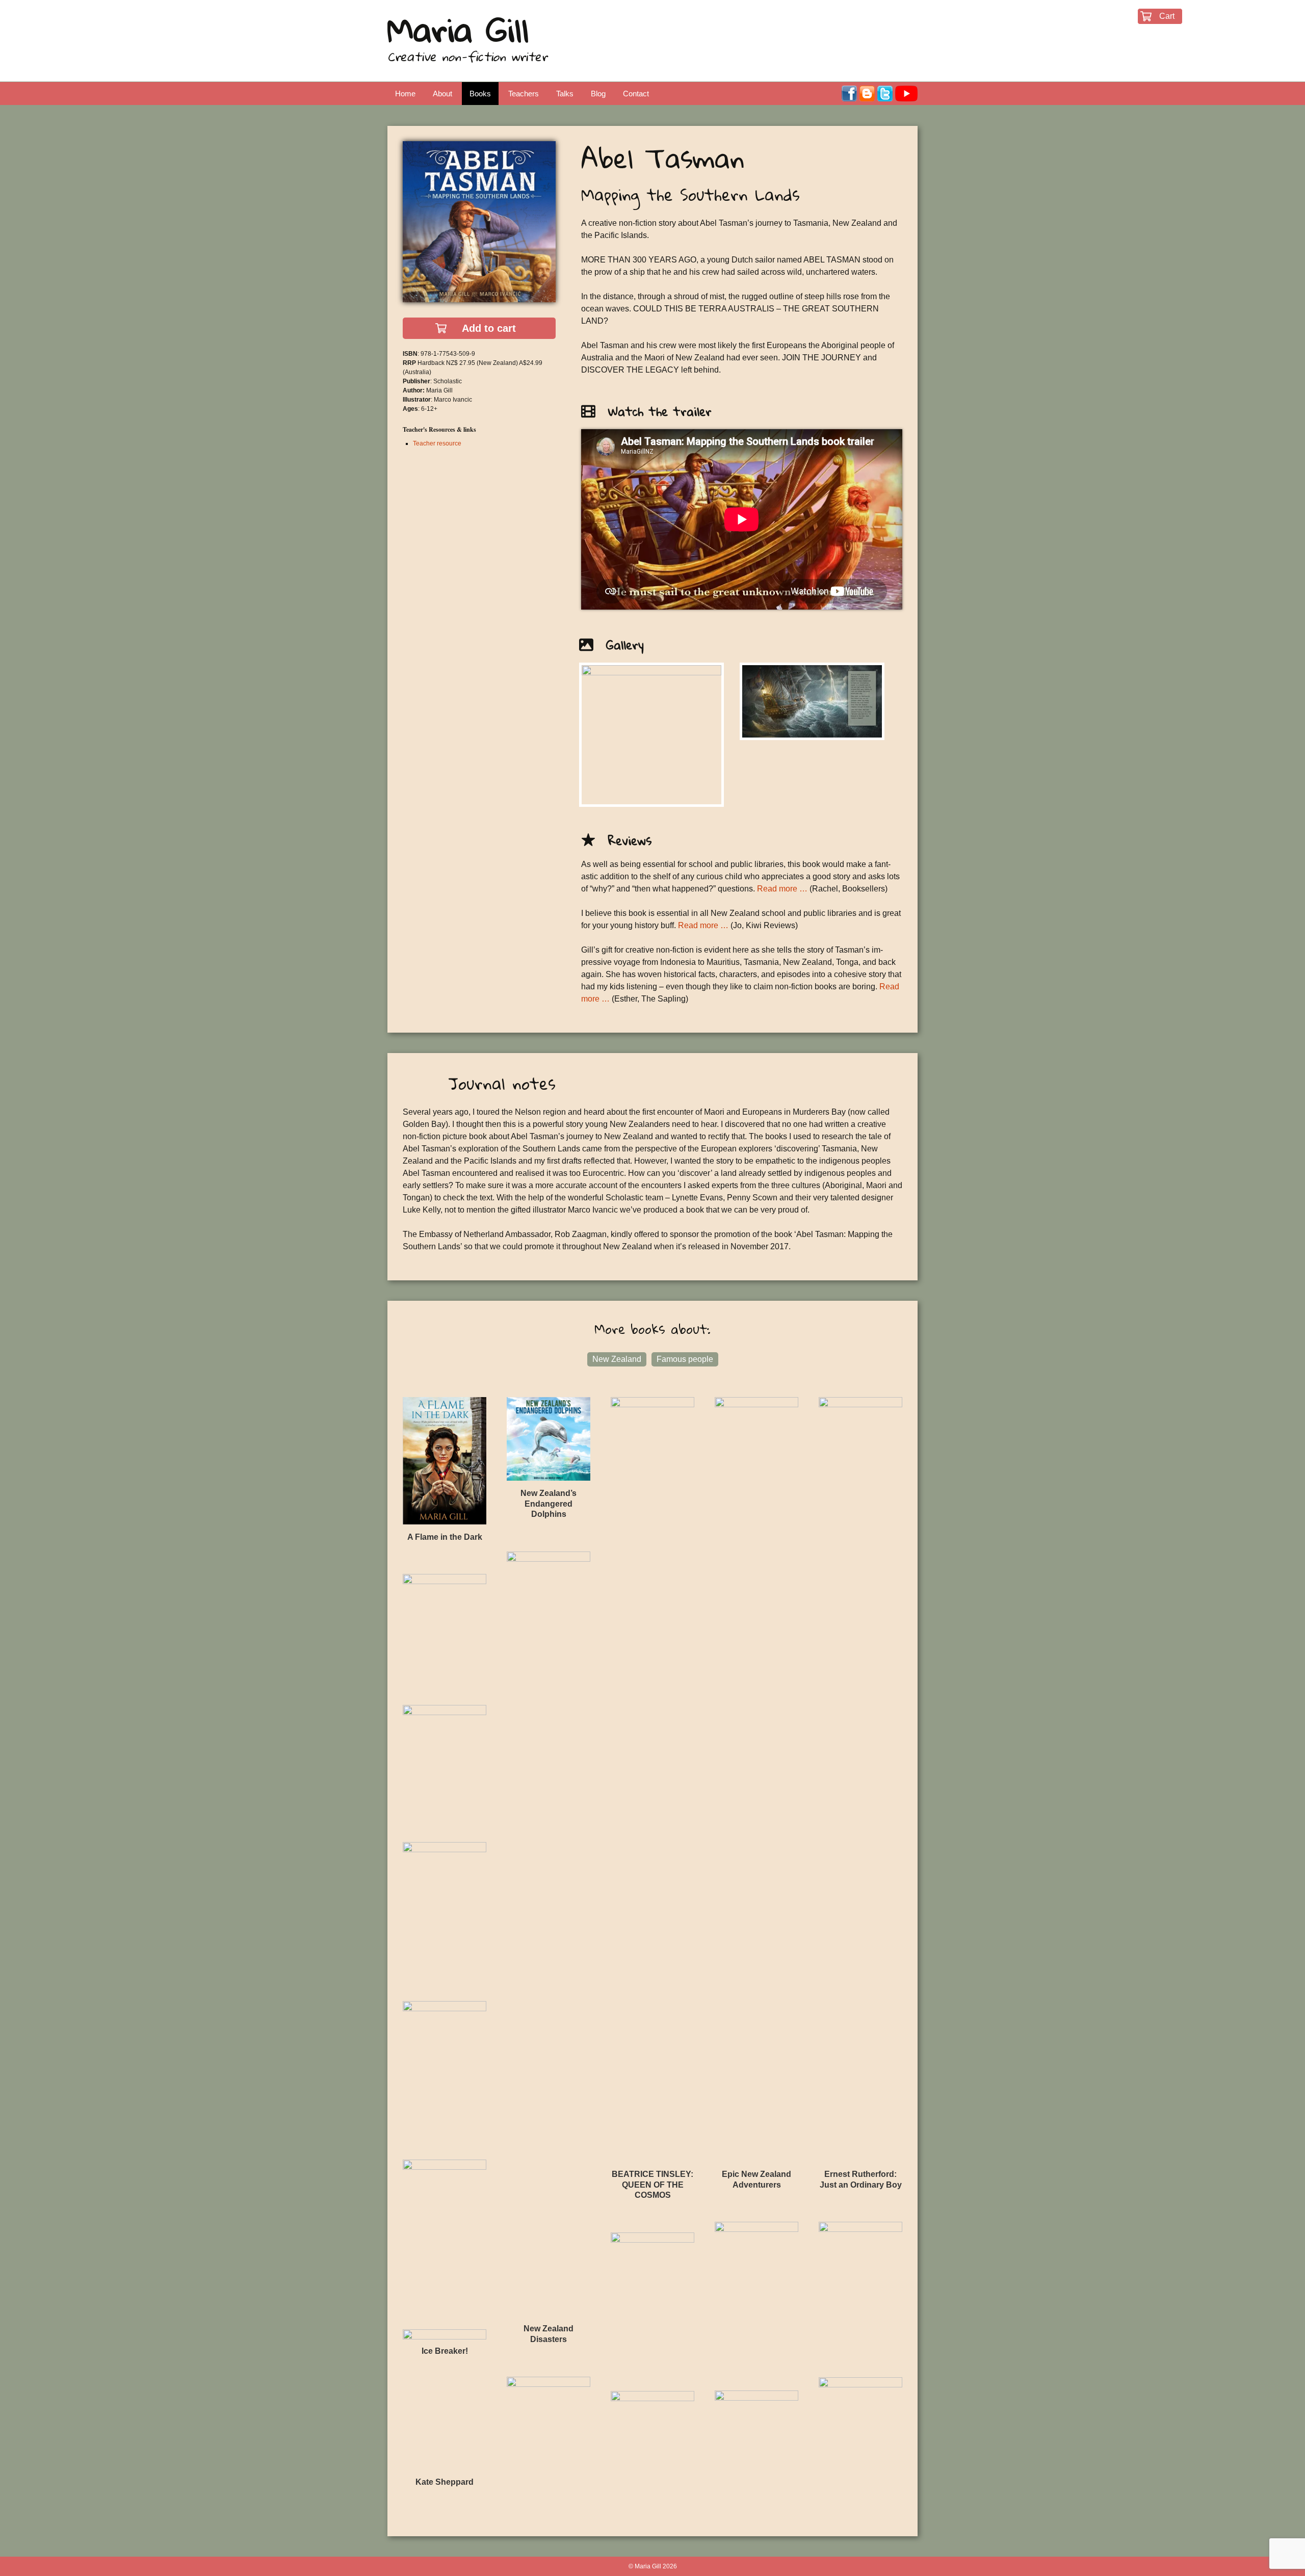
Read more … (782, 889)
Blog (598, 94)
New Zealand (617, 1359)
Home (405, 94)
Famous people (685, 1359)
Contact (636, 94)
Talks (565, 94)
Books (480, 94)
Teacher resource (437, 443)
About (442, 94)
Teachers (524, 94)
